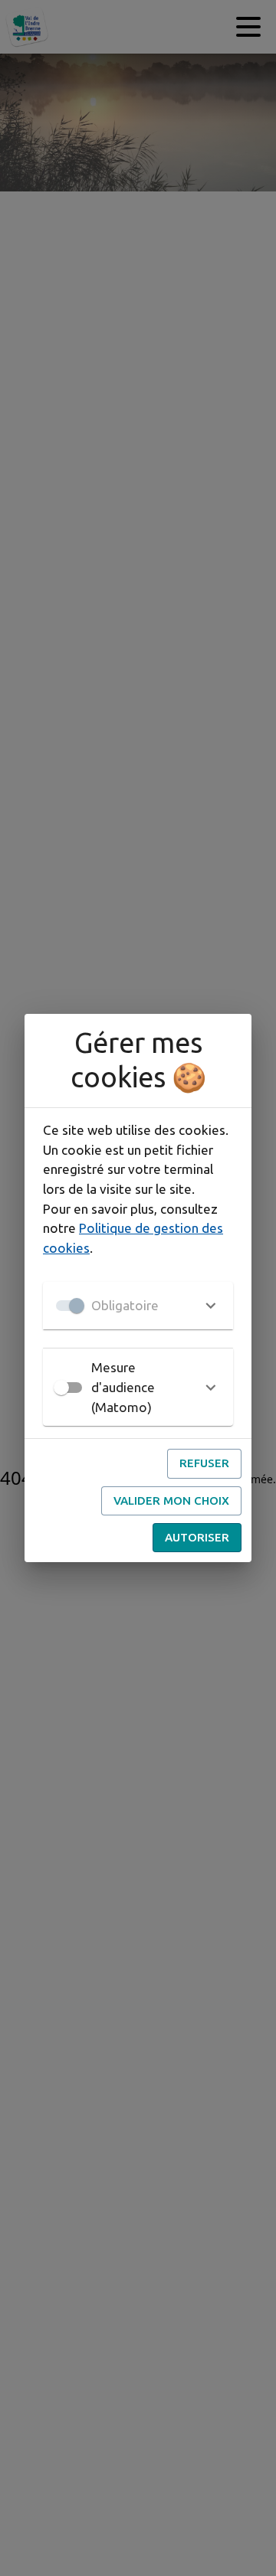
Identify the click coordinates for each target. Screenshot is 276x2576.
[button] (138, 1306)
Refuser (204, 1463)
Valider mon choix (171, 1500)
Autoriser (197, 1537)
